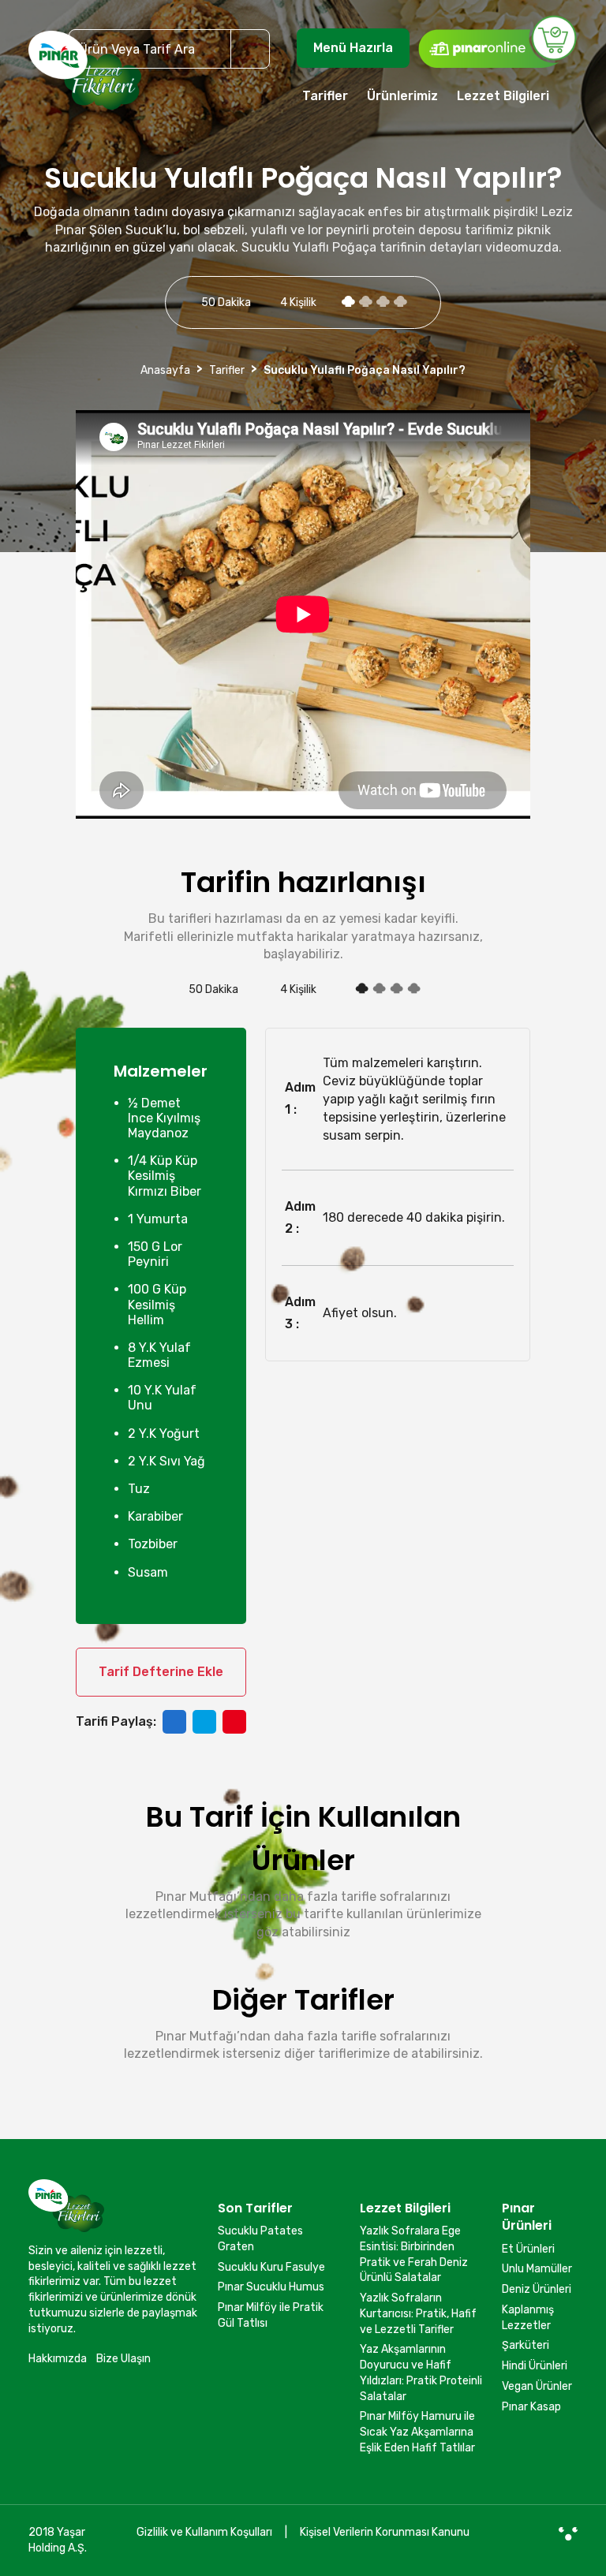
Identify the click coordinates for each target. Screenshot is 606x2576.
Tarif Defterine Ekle (161, 1672)
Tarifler (325, 96)
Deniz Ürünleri (537, 2289)
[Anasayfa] (85, 77)
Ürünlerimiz (402, 96)
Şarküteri (526, 2345)
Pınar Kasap (531, 2407)
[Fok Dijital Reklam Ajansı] (568, 2533)
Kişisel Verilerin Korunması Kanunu (385, 2532)
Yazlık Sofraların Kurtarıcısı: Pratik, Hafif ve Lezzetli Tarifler (418, 2313)
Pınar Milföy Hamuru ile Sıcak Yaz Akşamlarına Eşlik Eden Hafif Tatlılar (417, 2432)
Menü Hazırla (353, 48)
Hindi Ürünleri (535, 2366)
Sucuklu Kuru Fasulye (271, 2267)
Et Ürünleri (528, 2249)
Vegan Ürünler (537, 2386)
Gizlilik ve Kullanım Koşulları (204, 2532)
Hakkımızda (58, 2359)
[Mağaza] (497, 41)
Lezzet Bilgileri (503, 96)
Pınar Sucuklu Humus (271, 2287)
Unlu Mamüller (537, 2269)
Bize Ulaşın (123, 2359)
